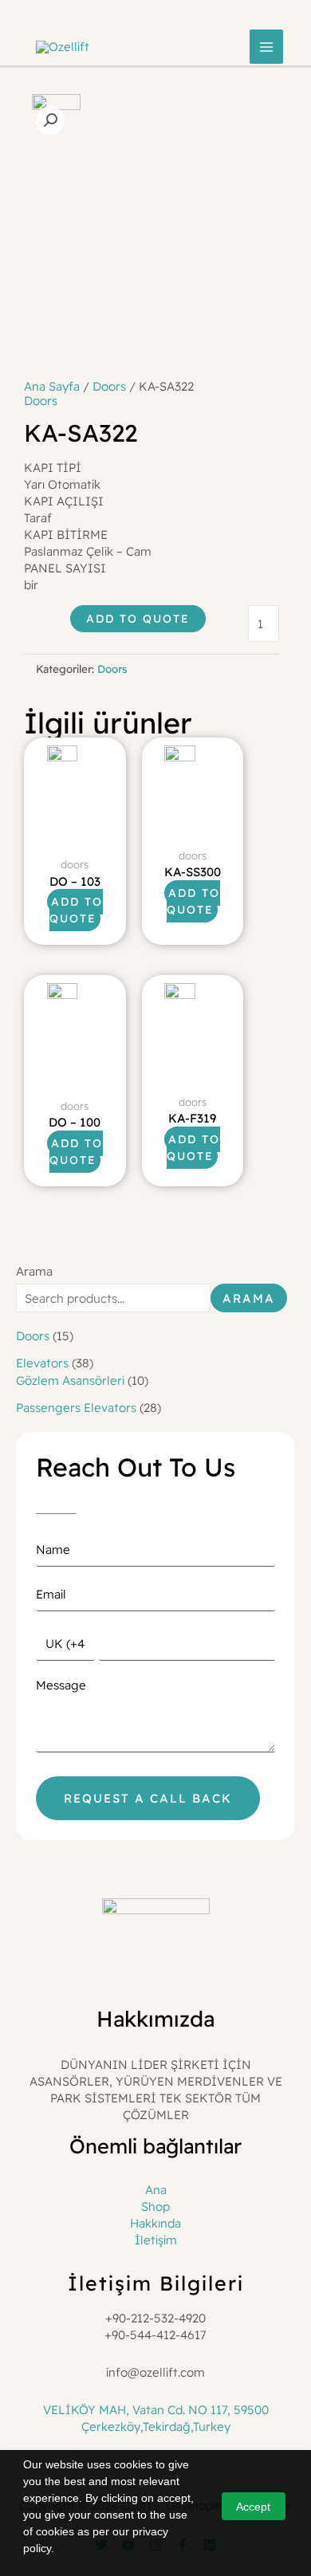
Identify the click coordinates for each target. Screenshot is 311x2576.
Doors (109, 386)
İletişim (156, 2240)
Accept (253, 2507)
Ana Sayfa (52, 386)
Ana (156, 2190)
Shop (155, 2206)
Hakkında (155, 2223)
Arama (34, 1271)
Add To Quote (138, 619)
